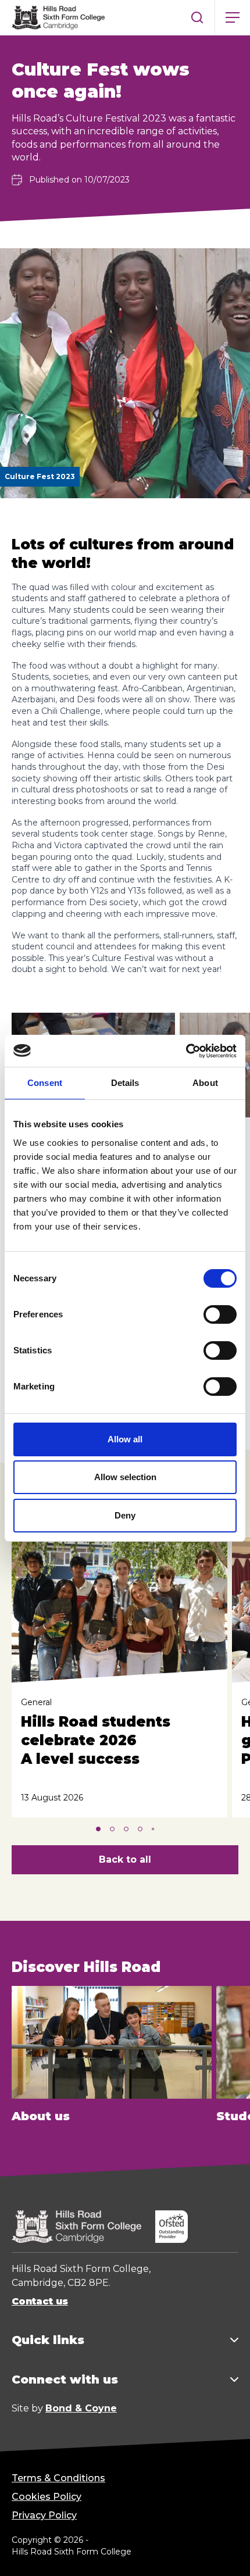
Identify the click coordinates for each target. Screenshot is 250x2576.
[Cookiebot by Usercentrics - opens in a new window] (186, 1051)
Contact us (40, 2301)
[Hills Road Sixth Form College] (76, 2227)
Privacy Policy (44, 2515)
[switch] (220, 1314)
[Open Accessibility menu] (227, 2553)
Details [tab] (125, 1083)
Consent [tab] (45, 1083)
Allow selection (125, 1477)
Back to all (125, 1859)
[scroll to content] (194, 2553)
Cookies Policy (47, 2497)
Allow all (125, 1439)
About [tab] (205, 1083)
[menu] (233, 17)
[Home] (58, 17)
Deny (125, 1515)
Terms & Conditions (58, 2478)
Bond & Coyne (81, 2408)
